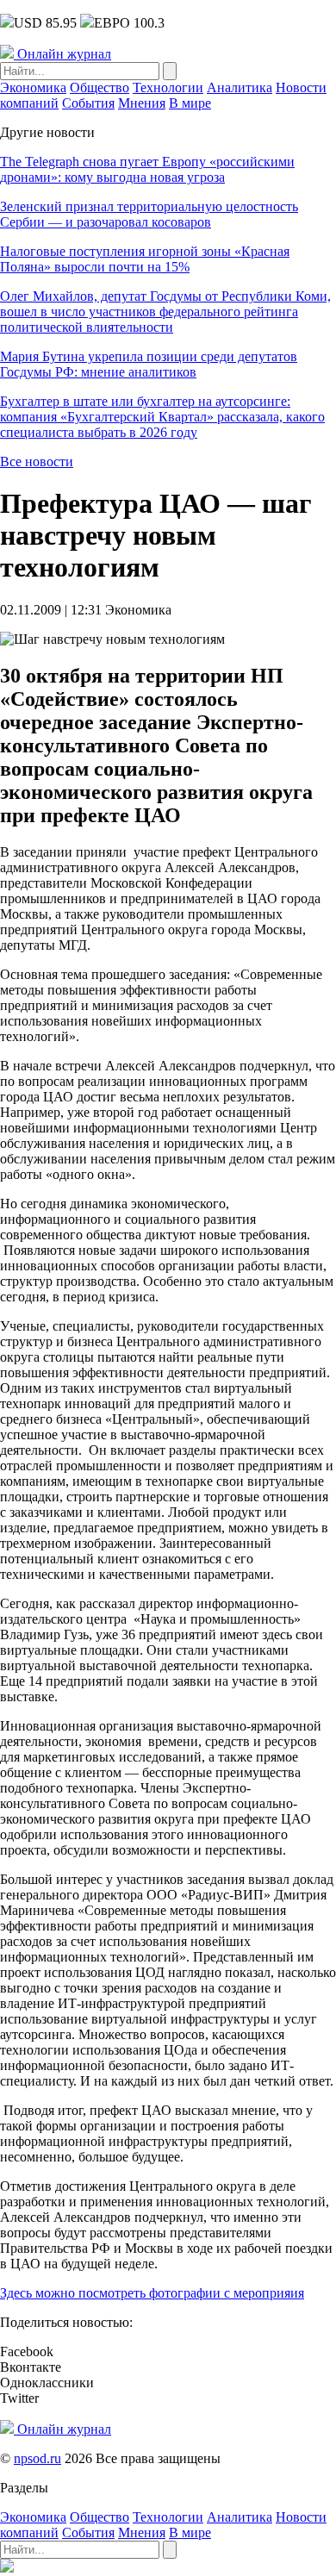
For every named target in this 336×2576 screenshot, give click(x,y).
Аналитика (240, 87)
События (88, 103)
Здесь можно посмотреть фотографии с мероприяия (152, 2293)
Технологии (168, 87)
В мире (190, 103)
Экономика (33, 87)
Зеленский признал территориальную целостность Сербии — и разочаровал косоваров (149, 214)
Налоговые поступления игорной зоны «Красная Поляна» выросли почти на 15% (145, 259)
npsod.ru (37, 2458)
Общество (100, 87)
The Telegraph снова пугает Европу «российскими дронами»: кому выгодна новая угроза (147, 169)
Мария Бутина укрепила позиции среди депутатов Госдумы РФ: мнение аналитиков (149, 364)
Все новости (37, 462)
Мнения (142, 103)
